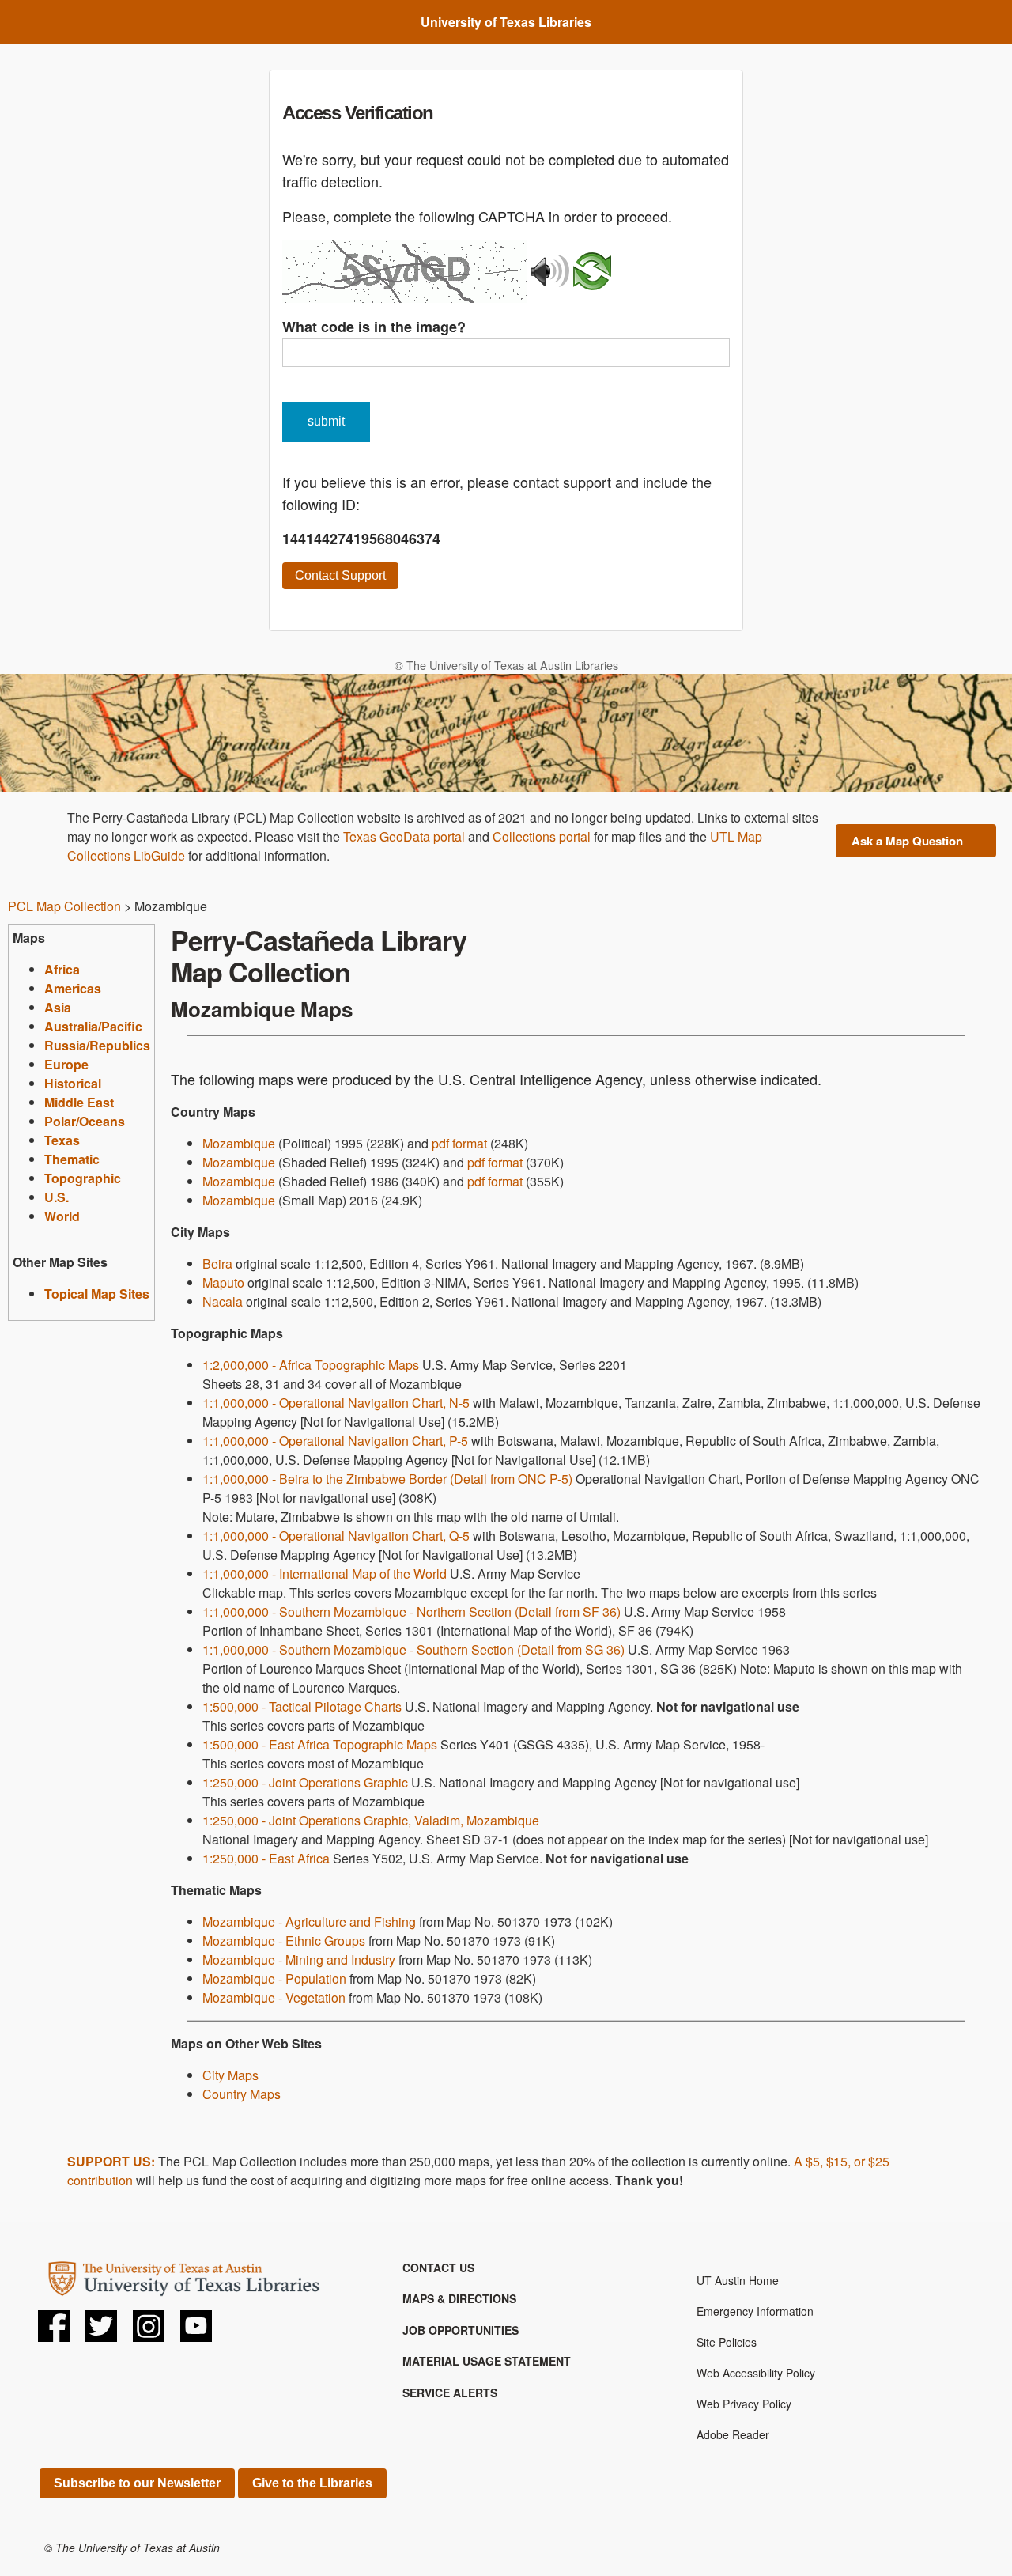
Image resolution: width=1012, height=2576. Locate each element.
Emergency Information (755, 2311)
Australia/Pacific (93, 1026)
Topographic (83, 1178)
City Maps (230, 2075)
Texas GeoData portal (404, 836)
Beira (217, 1263)
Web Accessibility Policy (756, 2373)
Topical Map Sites (97, 1294)
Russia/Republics (97, 1045)
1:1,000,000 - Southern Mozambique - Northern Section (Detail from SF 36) (412, 1611)
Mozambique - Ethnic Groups (284, 1941)
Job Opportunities (461, 2330)
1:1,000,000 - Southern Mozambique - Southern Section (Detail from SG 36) (413, 1649)
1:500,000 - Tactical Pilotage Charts (302, 1706)
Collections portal (542, 836)
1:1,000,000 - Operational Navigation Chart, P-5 (335, 1441)
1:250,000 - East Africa (266, 1858)
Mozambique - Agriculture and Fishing (309, 1922)
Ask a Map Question (907, 841)
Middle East (79, 1102)
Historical (73, 1083)
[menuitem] (506, 2268)
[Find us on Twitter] (101, 2330)
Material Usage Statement (487, 2361)
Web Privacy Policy (744, 2404)
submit (326, 421)
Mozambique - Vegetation (274, 1997)
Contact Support (340, 575)
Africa (62, 969)
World (62, 1216)
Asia (58, 1007)
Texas (62, 1140)
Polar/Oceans (85, 1121)
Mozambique (239, 1143)
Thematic (72, 1159)
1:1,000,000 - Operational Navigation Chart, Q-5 (336, 1536)
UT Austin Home (738, 2280)
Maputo (223, 1282)
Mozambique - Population (274, 1978)
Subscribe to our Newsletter (137, 2483)
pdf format (459, 1143)
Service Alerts (450, 2393)
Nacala (223, 1301)
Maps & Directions (459, 2298)
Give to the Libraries (312, 2483)
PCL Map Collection (64, 906)
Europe (66, 1064)
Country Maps (242, 2094)
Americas (73, 988)
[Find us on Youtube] (196, 2330)
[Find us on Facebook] (54, 2330)
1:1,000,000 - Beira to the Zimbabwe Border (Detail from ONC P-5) (387, 1479)
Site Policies (727, 2342)
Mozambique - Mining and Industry (299, 1959)
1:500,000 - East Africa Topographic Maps (320, 1744)
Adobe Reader (733, 2434)
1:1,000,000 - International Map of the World (325, 1574)
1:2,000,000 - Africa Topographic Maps (311, 1365)
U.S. (57, 1197)
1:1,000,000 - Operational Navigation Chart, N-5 (336, 1403)
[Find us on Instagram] (149, 2330)
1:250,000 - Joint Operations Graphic (305, 1782)
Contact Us (438, 2268)
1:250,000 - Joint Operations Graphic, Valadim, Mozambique (371, 1820)
